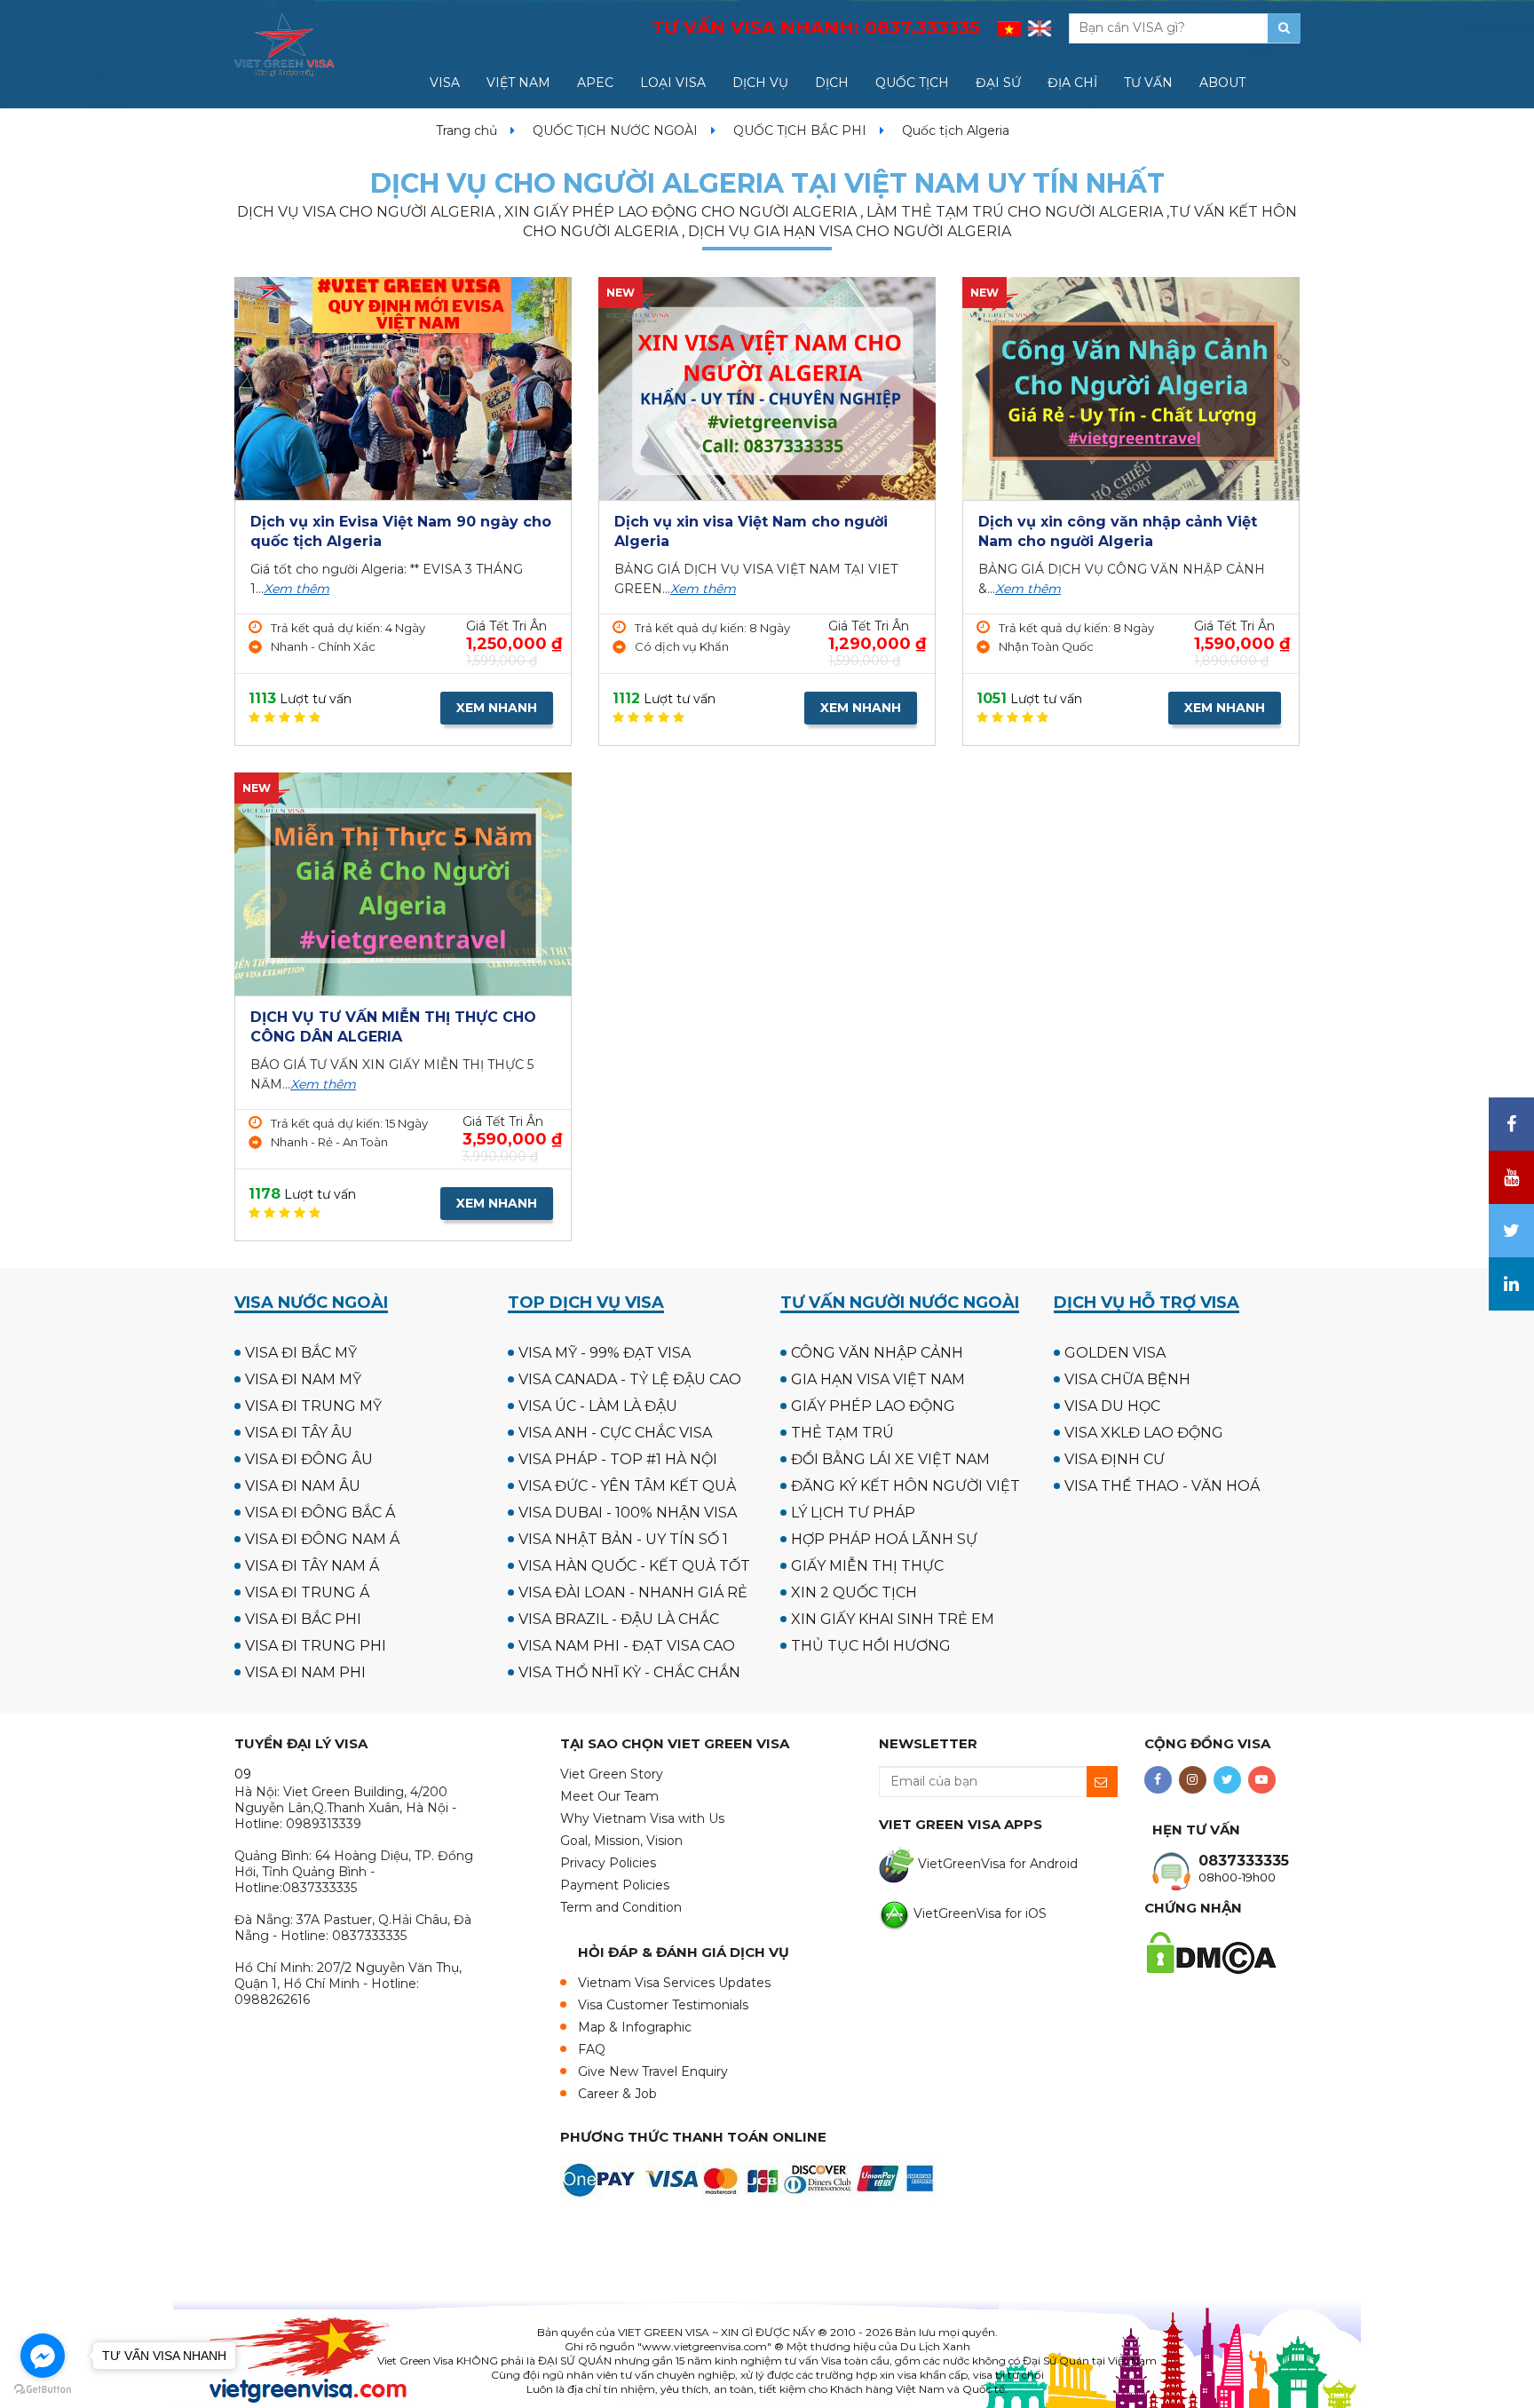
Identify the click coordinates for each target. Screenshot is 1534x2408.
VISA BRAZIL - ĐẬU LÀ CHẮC (619, 1619)
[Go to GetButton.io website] (43, 2390)
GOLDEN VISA (1115, 1353)
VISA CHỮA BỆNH (1127, 1379)
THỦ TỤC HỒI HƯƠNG (871, 1646)
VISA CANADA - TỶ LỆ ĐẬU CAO (630, 1379)
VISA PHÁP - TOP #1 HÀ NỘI (618, 1459)
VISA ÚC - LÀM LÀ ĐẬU (598, 1406)
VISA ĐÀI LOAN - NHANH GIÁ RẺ (633, 1592)
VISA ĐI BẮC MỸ (301, 1353)
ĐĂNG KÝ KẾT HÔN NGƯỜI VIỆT (905, 1486)
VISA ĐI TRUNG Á (307, 1592)
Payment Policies (615, 1885)
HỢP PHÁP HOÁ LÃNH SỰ (884, 1539)
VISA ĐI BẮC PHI (303, 1619)
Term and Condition (621, 1907)
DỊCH (832, 83)
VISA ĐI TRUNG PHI (316, 1646)
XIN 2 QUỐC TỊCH (854, 1592)
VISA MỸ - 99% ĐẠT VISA (605, 1353)
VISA (445, 83)
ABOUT (1222, 83)
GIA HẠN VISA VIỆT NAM (878, 1379)
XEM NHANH (497, 708)
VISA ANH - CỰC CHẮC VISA (615, 1433)
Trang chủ (467, 131)
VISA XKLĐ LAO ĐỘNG (1144, 1433)
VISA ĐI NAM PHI (305, 1672)
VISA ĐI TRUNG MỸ (313, 1406)
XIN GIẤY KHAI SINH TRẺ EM (893, 1619)
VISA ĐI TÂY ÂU (299, 1433)
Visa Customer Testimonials (663, 2005)
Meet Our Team (609, 1796)
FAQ (592, 2049)
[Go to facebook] (43, 2356)
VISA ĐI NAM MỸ (303, 1379)
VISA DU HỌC (1112, 1406)
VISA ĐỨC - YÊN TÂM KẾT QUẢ (627, 1486)
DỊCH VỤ (760, 83)
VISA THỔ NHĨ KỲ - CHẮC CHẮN (629, 1672)
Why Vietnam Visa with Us (642, 1818)
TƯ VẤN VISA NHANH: (816, 28)
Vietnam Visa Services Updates (674, 1983)
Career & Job (617, 2094)
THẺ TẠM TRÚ (842, 1433)
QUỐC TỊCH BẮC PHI (800, 131)
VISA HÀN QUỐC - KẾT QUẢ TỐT (634, 1566)
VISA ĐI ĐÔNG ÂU (309, 1459)
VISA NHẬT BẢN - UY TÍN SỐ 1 (623, 1539)
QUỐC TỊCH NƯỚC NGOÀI (615, 131)
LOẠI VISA (673, 83)
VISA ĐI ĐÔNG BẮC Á (320, 1513)
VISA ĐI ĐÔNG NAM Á (322, 1539)
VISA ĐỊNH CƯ (1115, 1459)
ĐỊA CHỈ (1072, 83)
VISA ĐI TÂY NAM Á (312, 1566)
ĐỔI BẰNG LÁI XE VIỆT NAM (890, 1459)
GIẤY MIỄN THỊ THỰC (867, 1566)
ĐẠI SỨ (998, 83)
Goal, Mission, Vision (621, 1841)
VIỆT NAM (518, 83)
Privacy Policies (608, 1863)
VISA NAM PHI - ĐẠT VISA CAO (627, 1646)
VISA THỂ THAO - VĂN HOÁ (1162, 1486)
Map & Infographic (635, 2027)
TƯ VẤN (1148, 83)
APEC (595, 83)
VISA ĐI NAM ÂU (303, 1486)
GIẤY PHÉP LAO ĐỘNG (873, 1406)
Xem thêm (297, 589)
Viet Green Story (612, 1774)
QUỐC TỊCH (912, 83)
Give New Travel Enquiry (653, 2071)
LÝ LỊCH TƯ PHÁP (853, 1513)
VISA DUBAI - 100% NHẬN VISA (628, 1513)
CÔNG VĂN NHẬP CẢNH (877, 1353)
